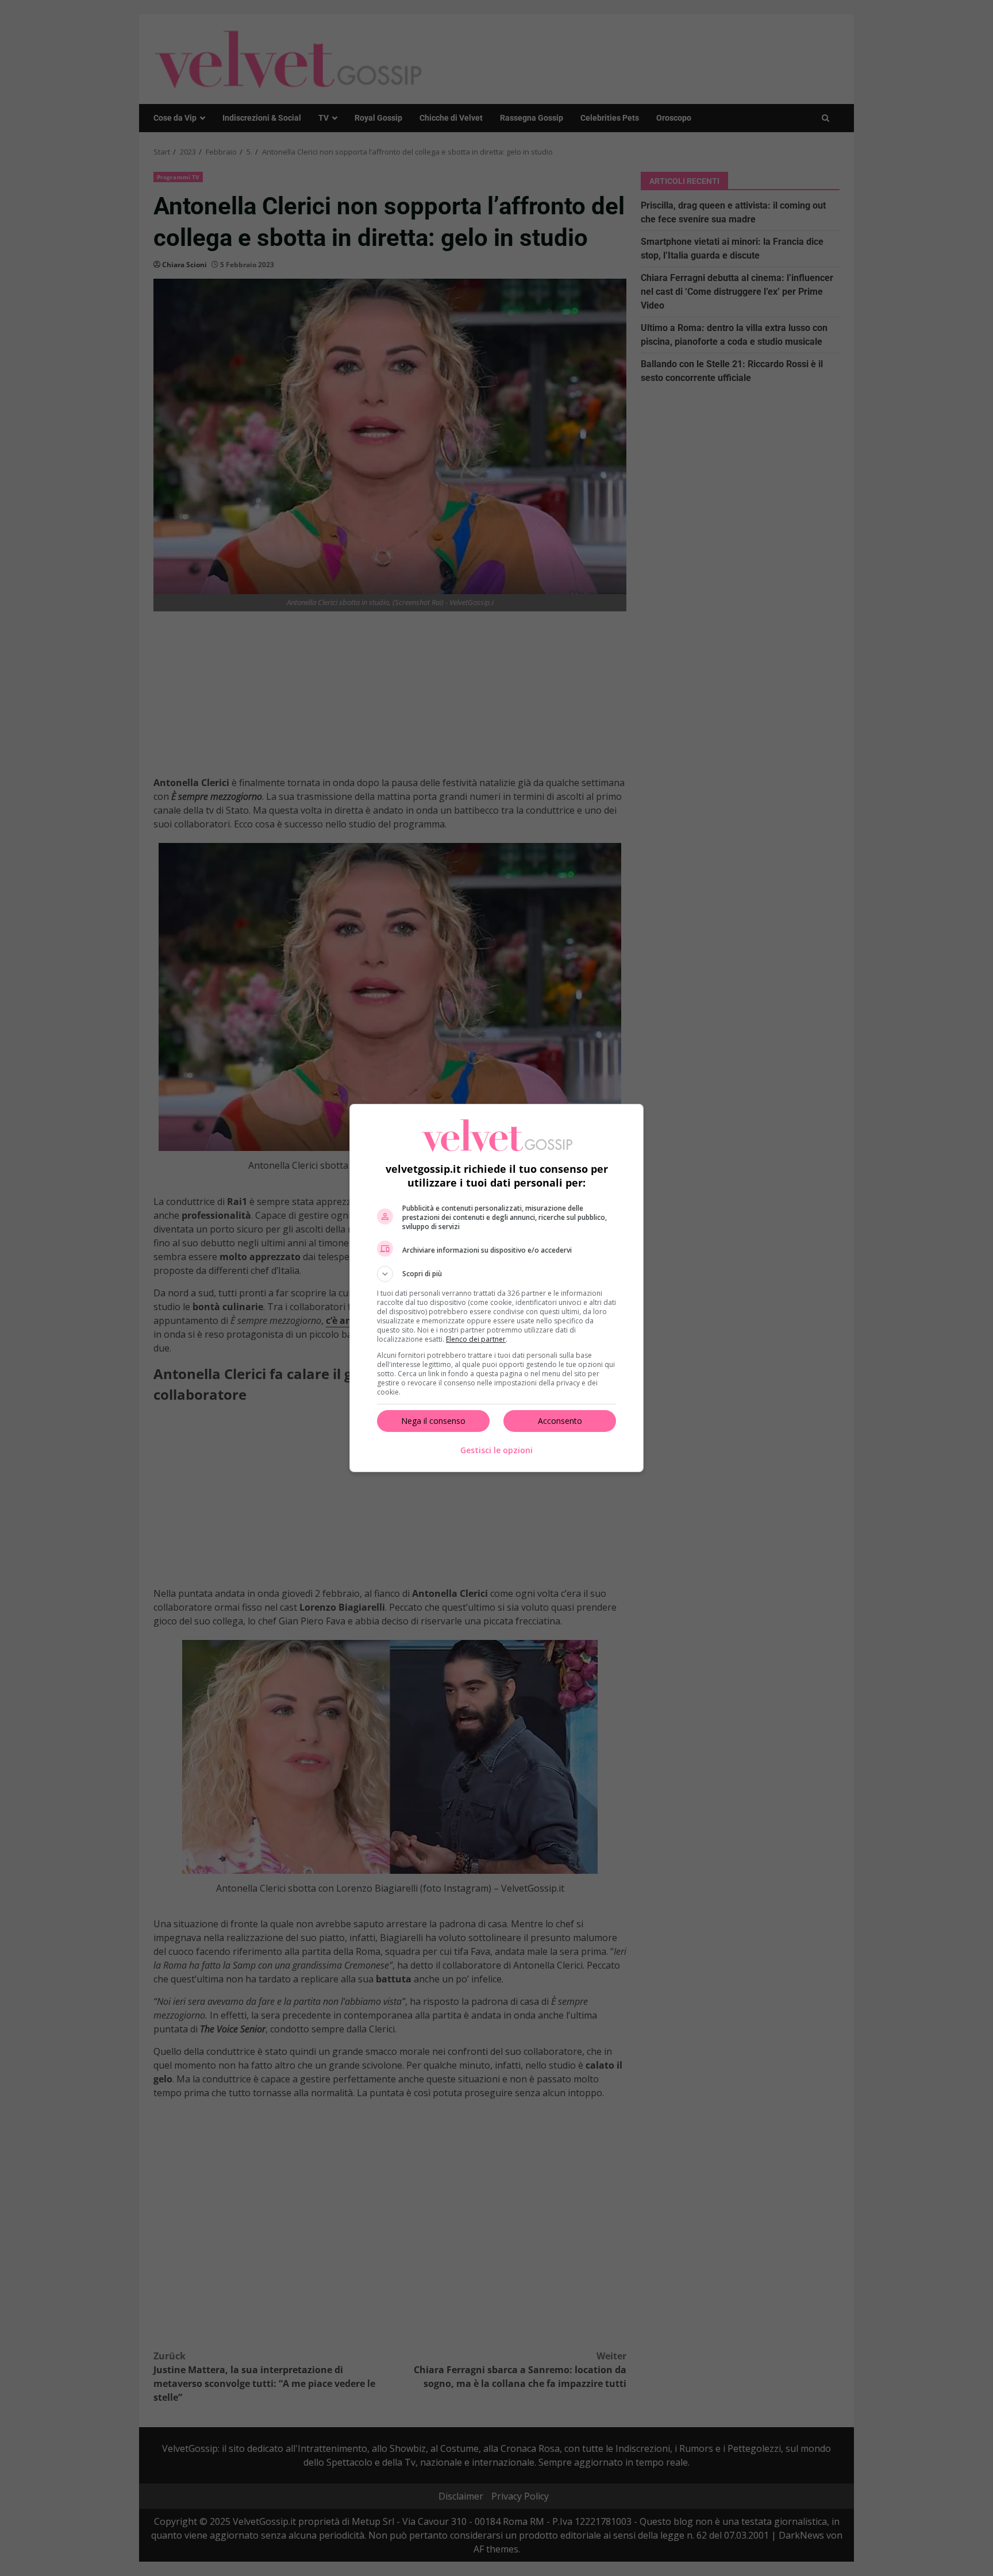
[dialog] (496, 1288)
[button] (496, 1274)
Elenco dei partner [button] (476, 1339)
